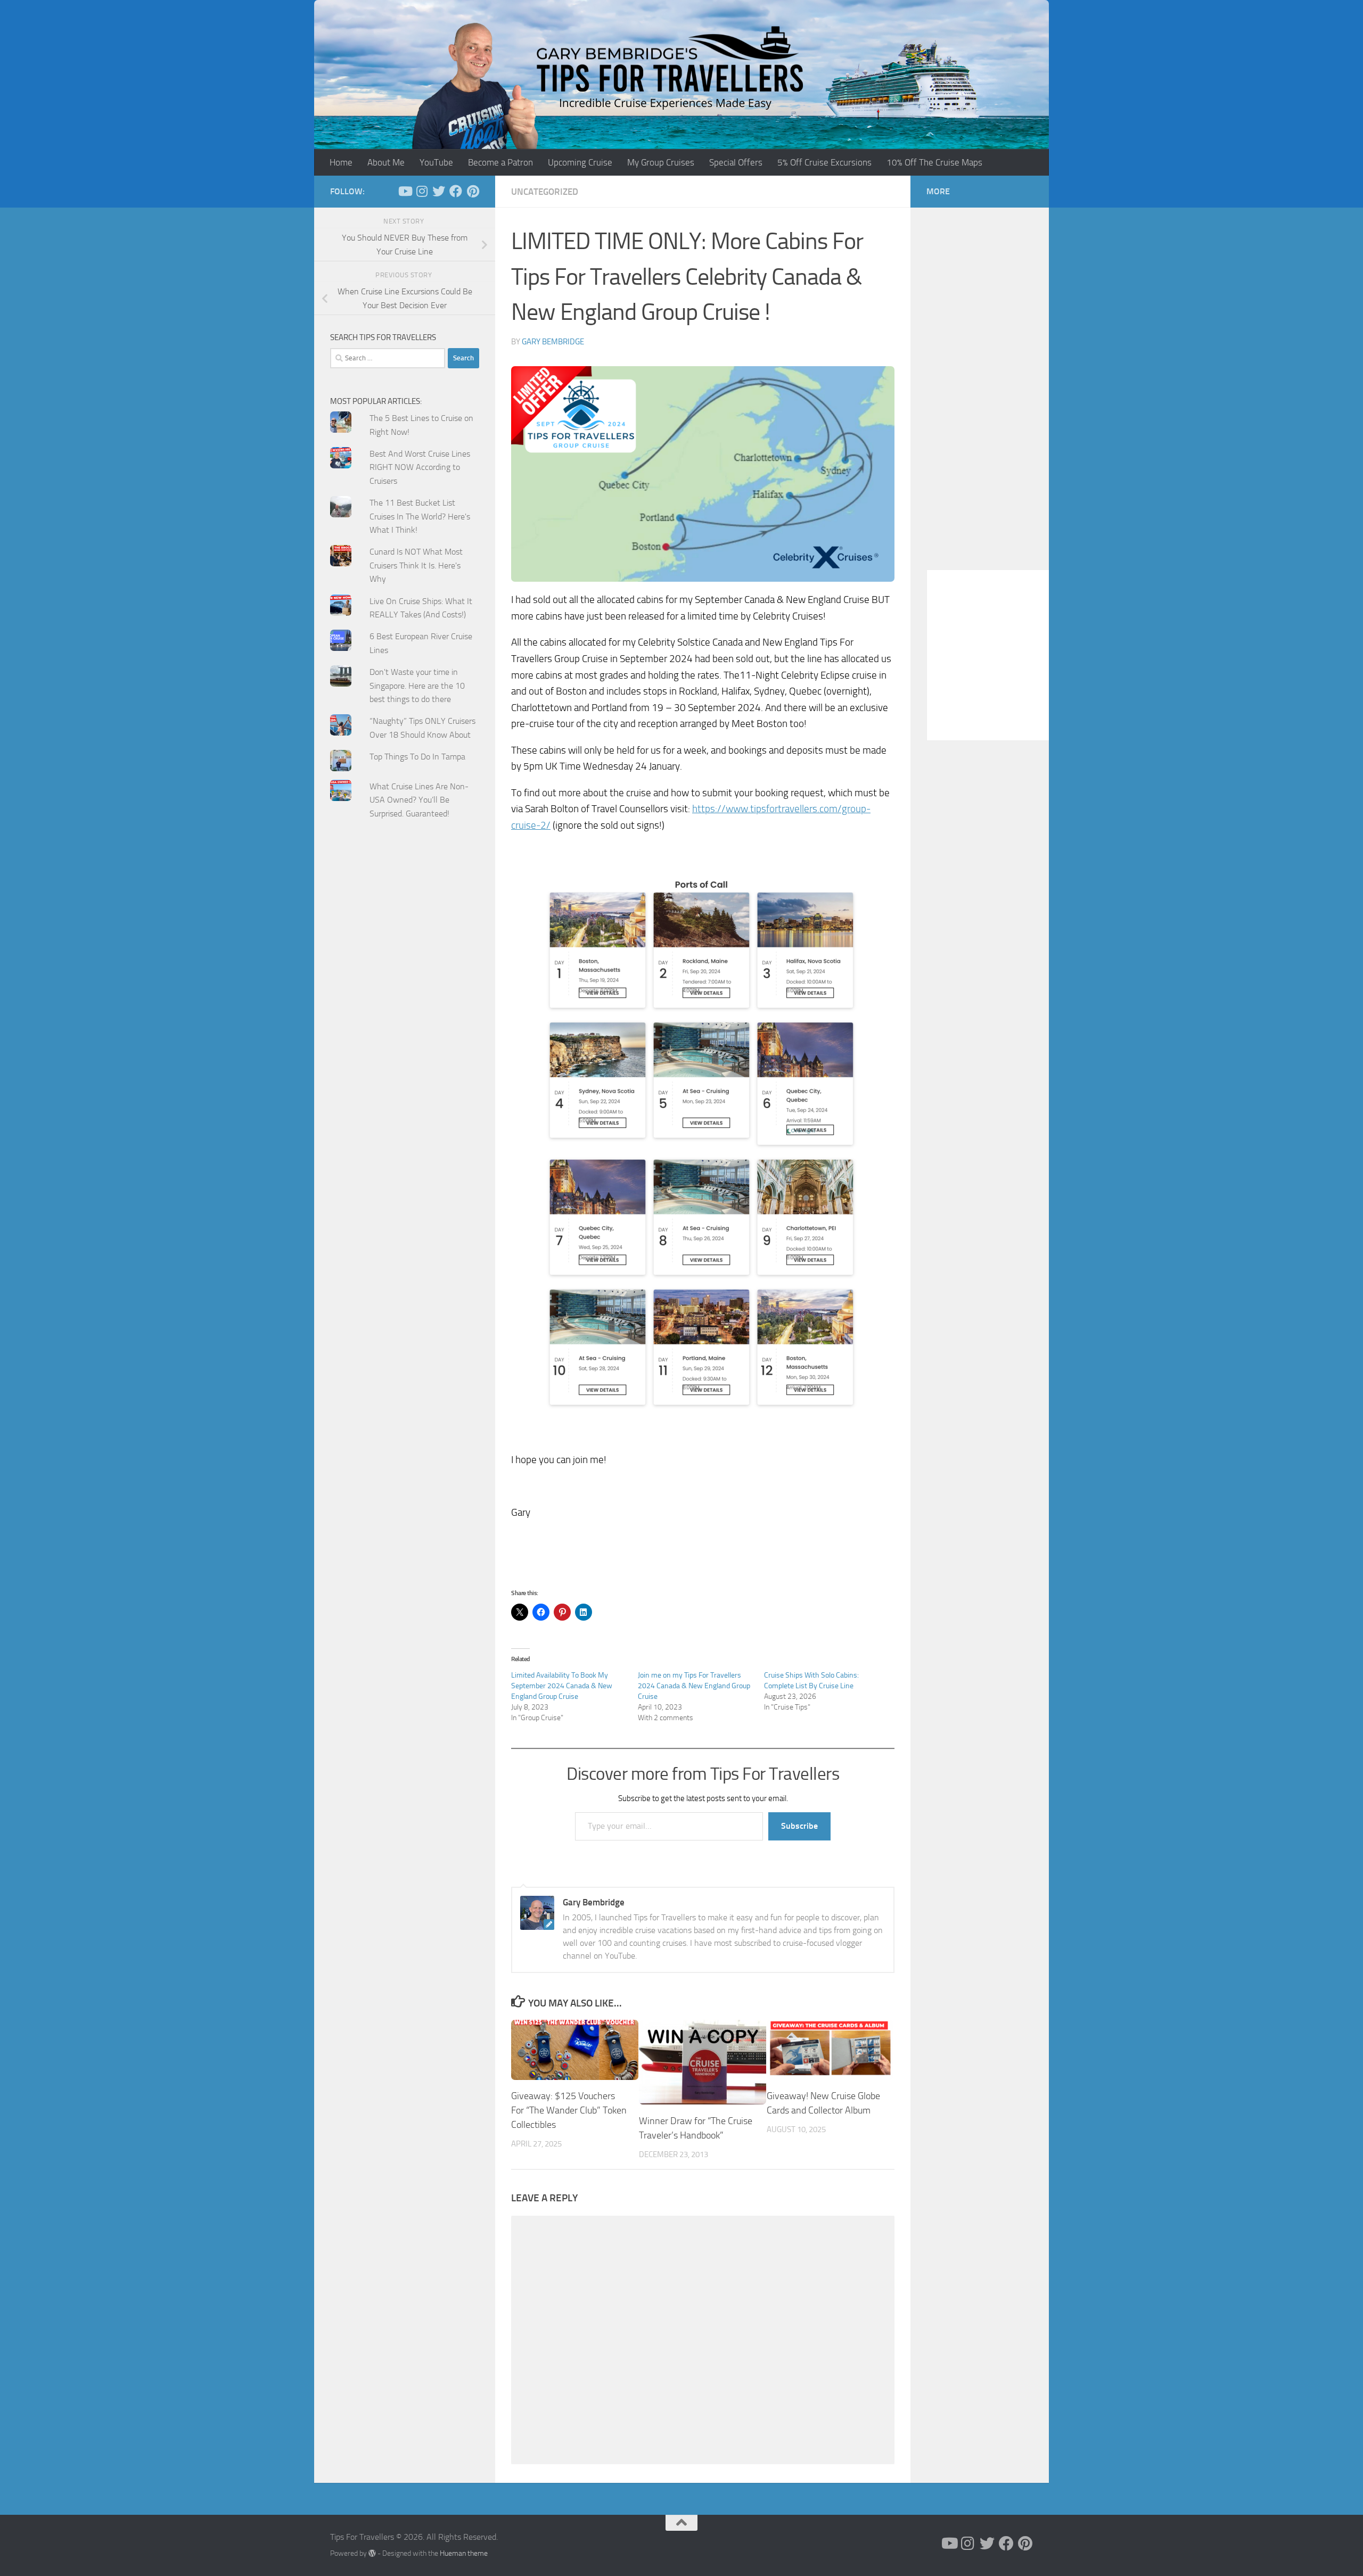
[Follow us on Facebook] (456, 191)
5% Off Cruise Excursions (824, 162)
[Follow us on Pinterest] (473, 191)
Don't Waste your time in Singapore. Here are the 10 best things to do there (417, 686)
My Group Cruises (661, 162)
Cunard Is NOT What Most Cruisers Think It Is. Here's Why (416, 565)
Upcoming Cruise (580, 162)
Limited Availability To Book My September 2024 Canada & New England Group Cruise (562, 1686)
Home (341, 162)
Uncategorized (545, 192)
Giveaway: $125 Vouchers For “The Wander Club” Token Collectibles (569, 2110)
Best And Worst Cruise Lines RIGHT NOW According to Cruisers (420, 467)
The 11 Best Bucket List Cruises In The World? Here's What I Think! (420, 516)
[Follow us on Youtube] (405, 191)
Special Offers (736, 162)
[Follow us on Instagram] (422, 191)
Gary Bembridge (553, 342)
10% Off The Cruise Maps (934, 162)
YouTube (436, 162)
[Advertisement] (405, 1042)
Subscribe (799, 1826)
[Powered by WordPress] (372, 2553)
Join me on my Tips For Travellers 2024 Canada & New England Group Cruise (694, 1686)
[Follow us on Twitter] (439, 191)
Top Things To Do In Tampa (417, 757)
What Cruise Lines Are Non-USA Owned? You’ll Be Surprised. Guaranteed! (419, 800)
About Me (386, 162)
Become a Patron (500, 162)
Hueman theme (464, 2553)
